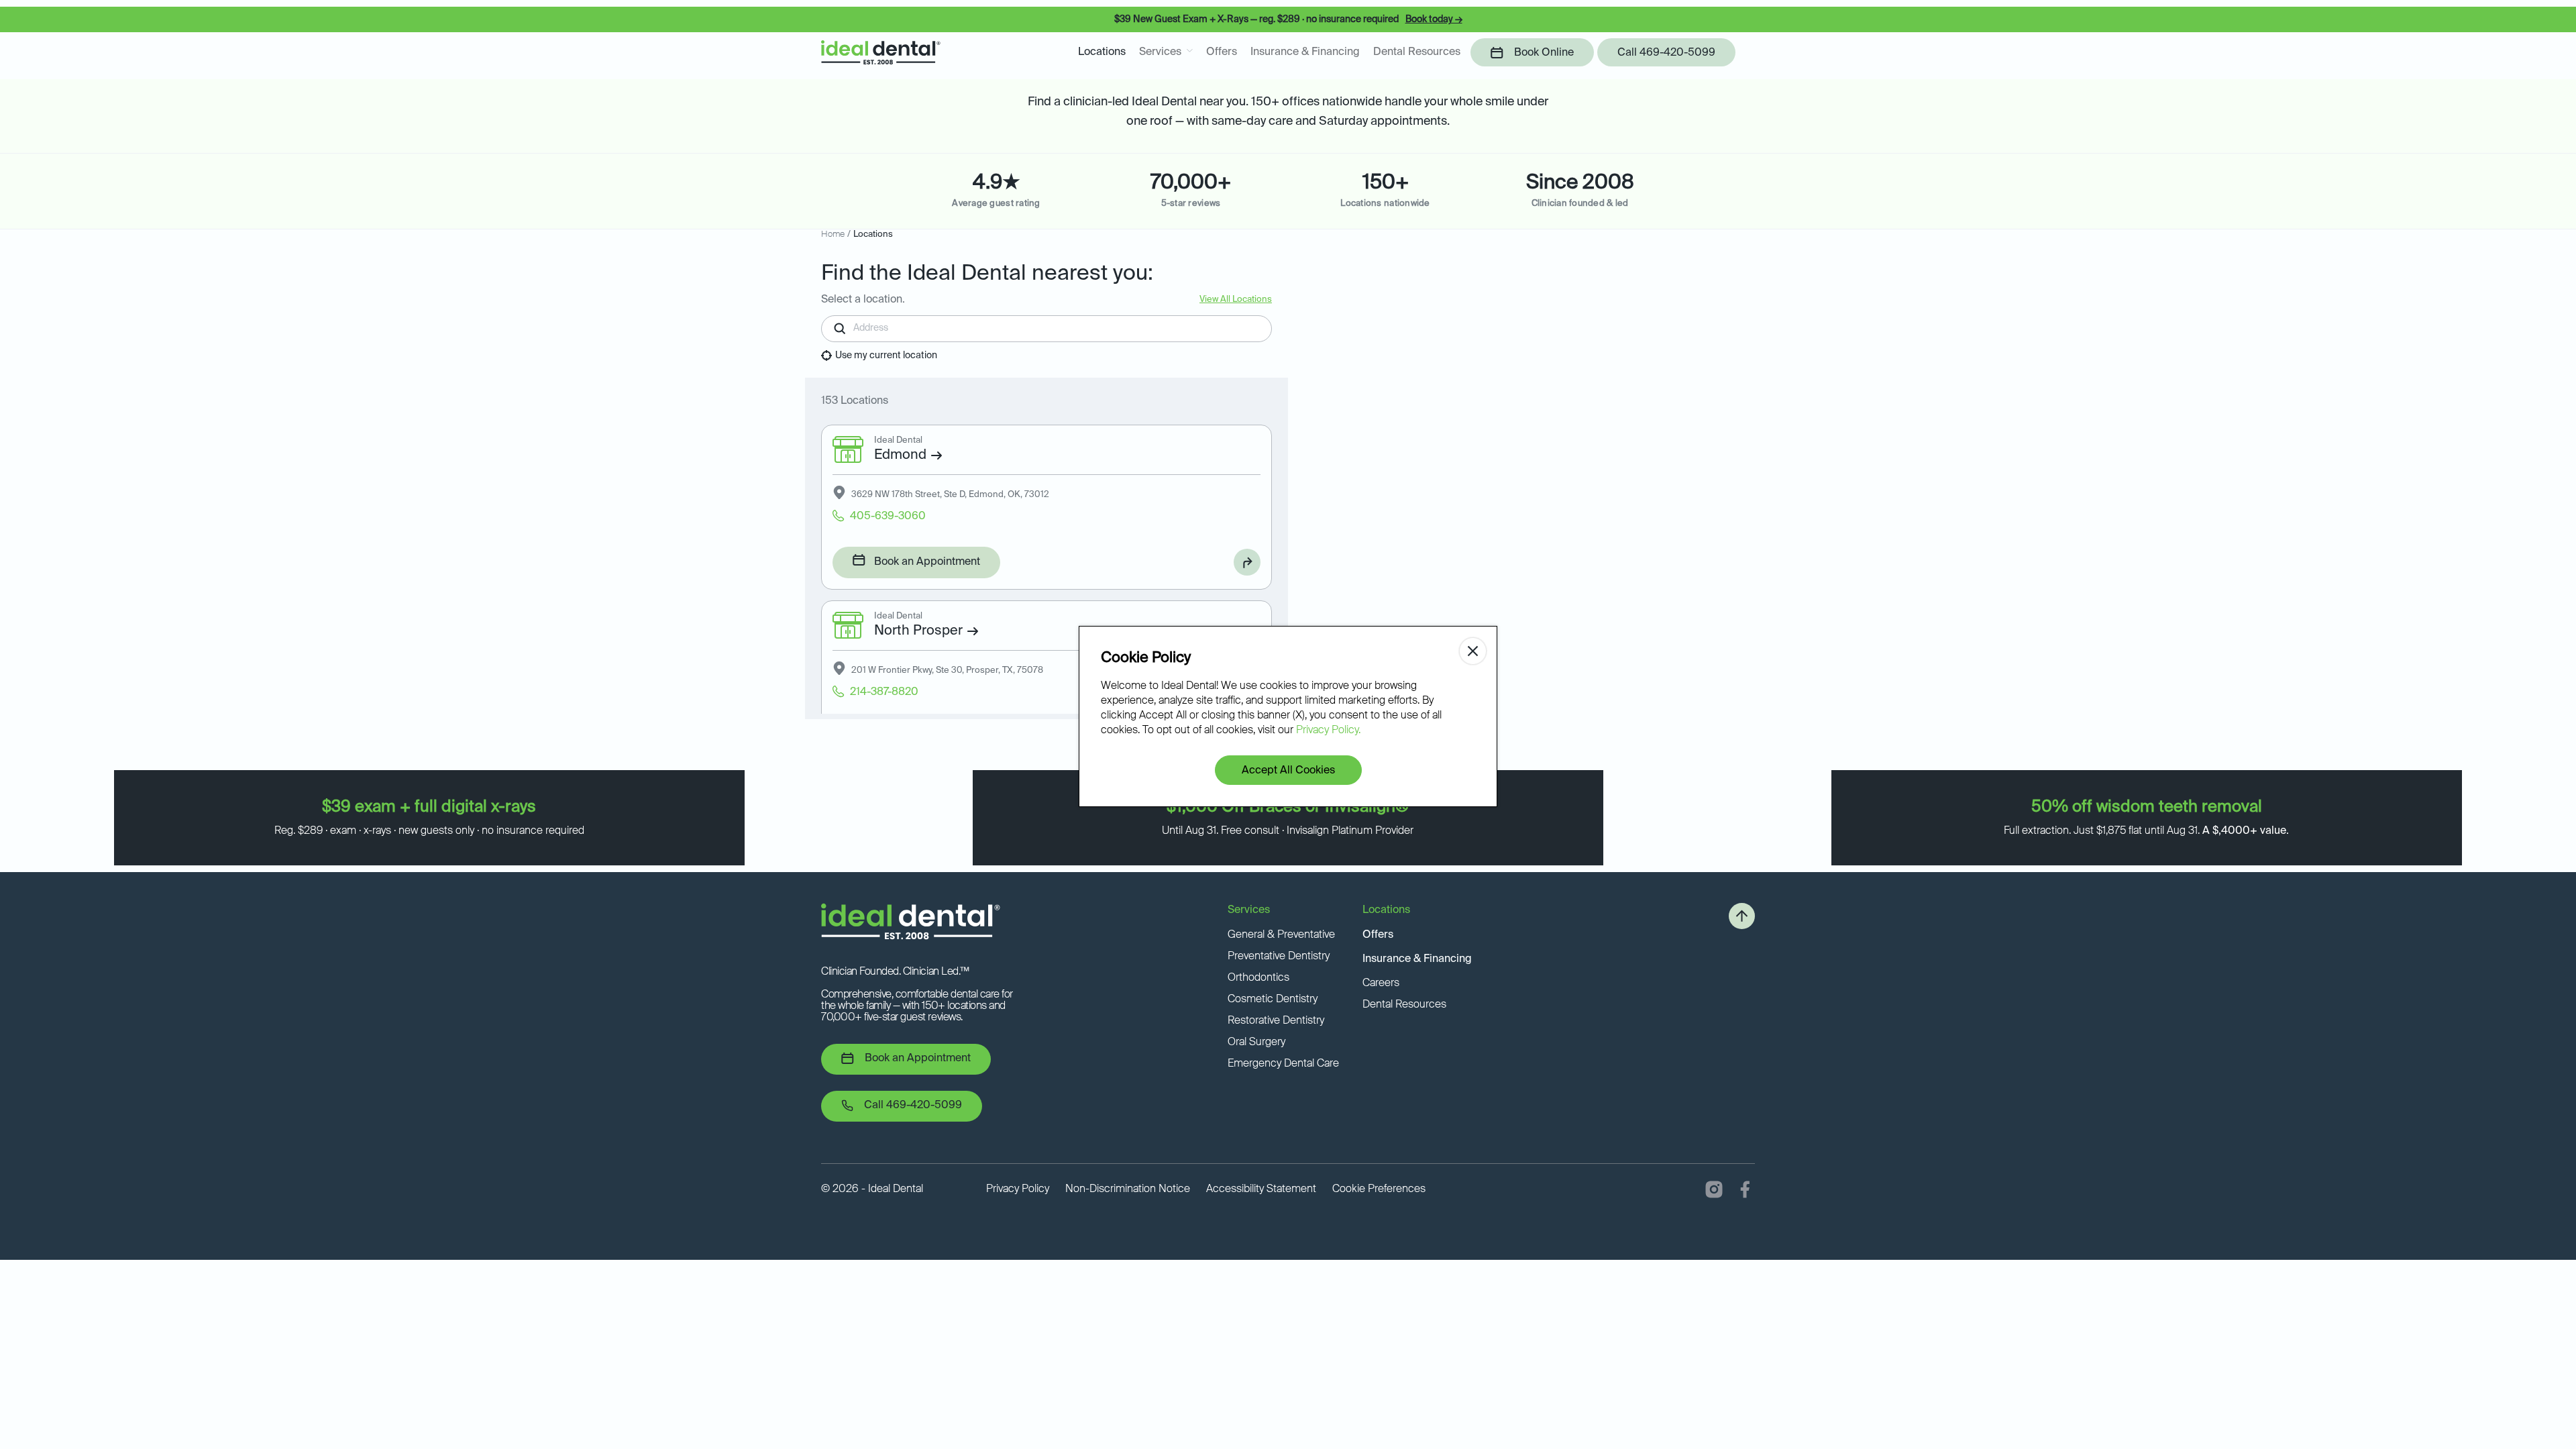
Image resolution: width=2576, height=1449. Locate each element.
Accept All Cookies (1288, 771)
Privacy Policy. (1328, 731)
